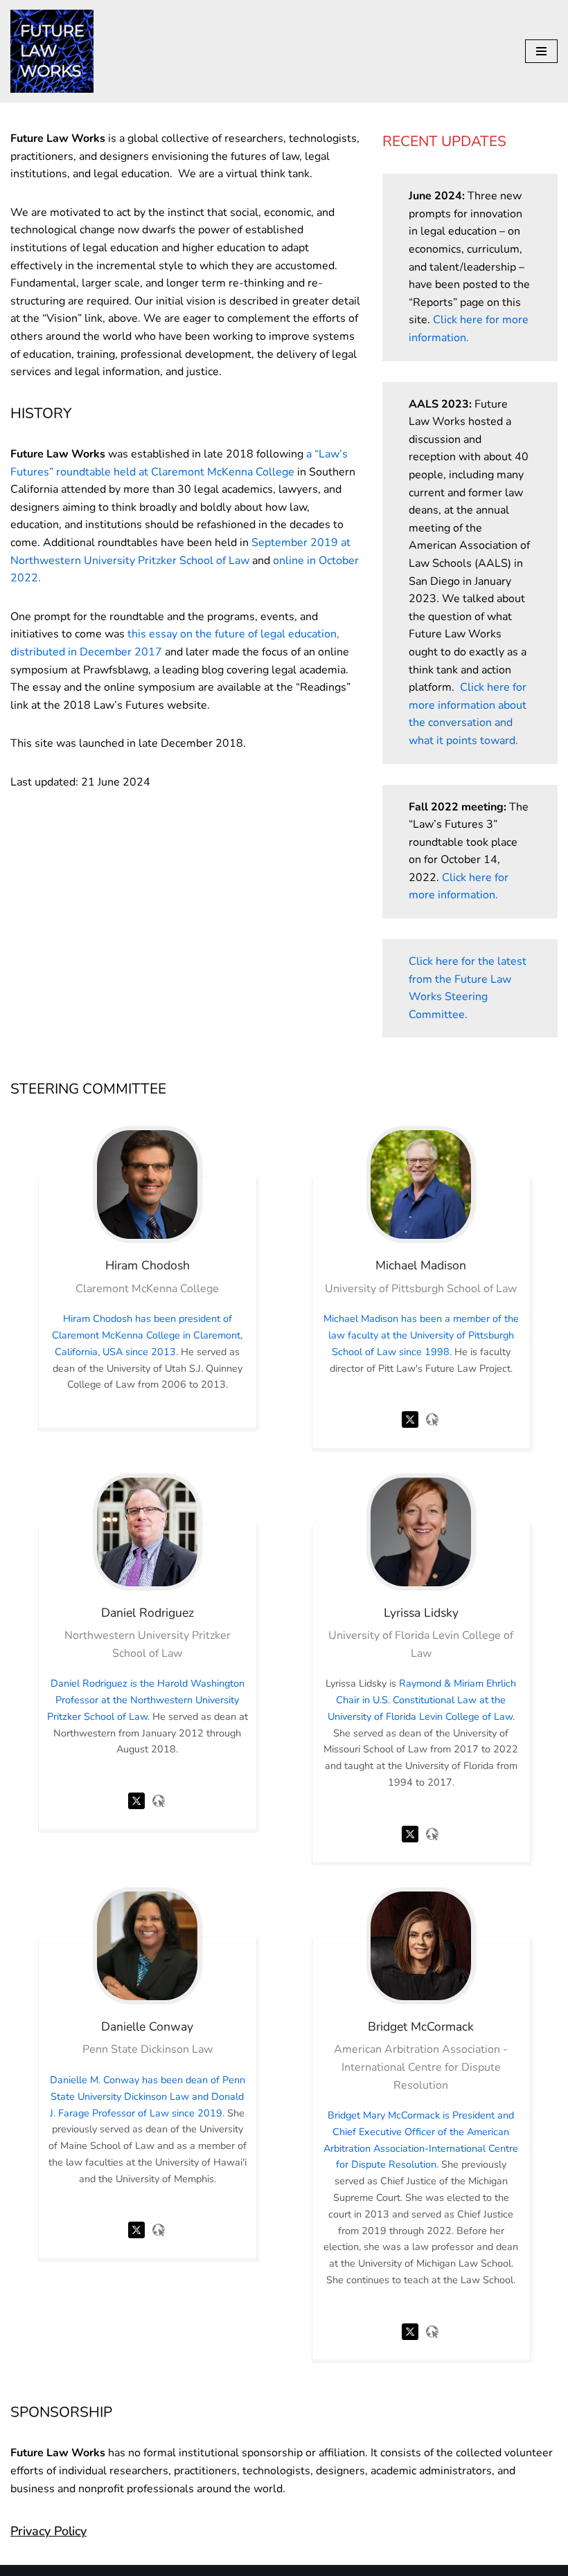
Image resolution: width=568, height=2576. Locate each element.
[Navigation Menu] (541, 51)
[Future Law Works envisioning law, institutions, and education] (52, 51)
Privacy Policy (48, 2531)
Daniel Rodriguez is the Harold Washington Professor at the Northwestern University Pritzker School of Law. (146, 1700)
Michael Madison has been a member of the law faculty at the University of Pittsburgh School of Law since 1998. (421, 1335)
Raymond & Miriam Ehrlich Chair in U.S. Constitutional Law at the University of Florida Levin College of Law (422, 1700)
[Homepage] (432, 1431)
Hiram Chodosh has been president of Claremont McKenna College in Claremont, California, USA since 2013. (147, 1335)
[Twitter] (410, 1431)
